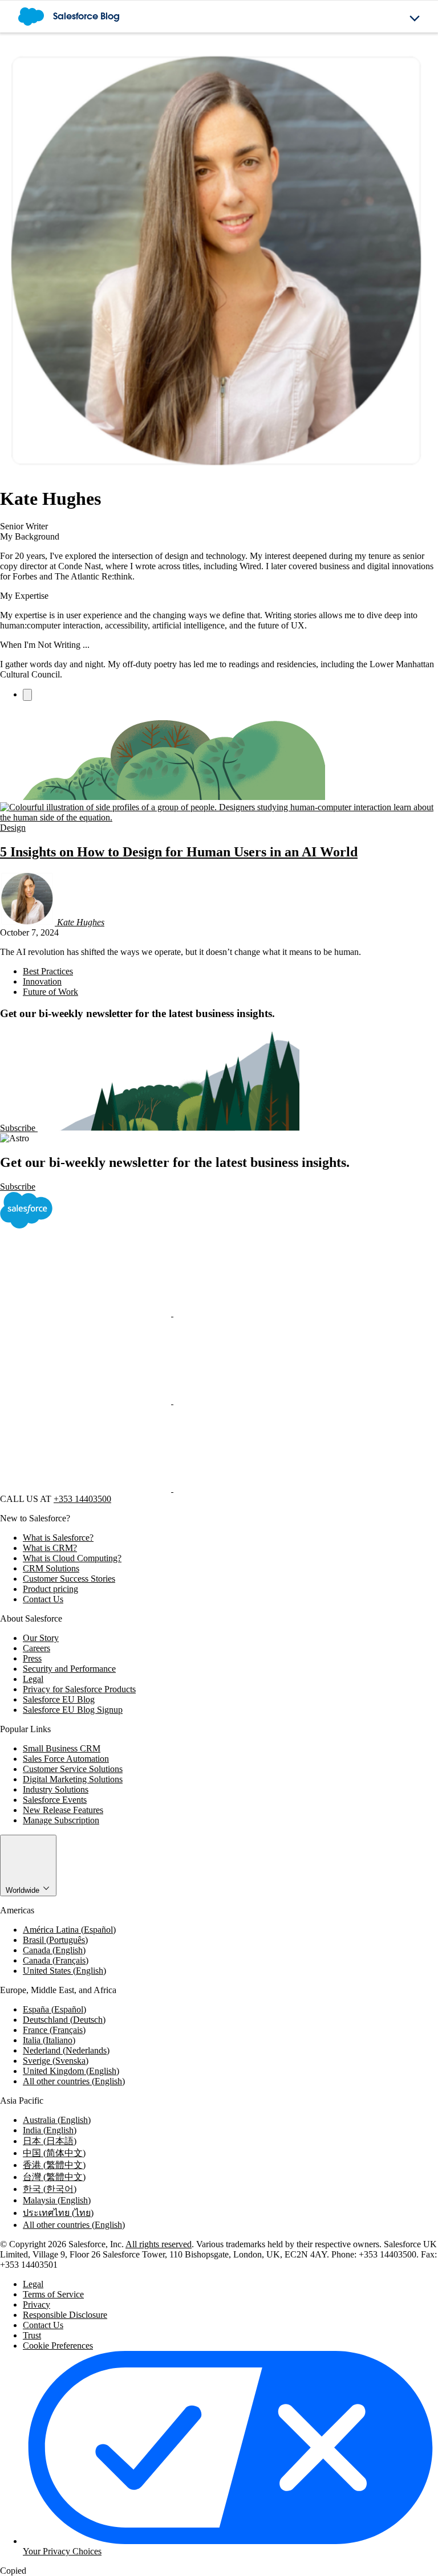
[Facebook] (87, 1313)
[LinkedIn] (87, 1401)
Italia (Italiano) (49, 2040)
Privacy (36, 2304)
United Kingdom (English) (71, 2071)
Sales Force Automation (66, 1759)
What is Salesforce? (58, 1538)
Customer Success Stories (69, 1579)
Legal (33, 1679)
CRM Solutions (51, 1568)
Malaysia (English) (57, 2200)
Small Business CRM (62, 1748)
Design (13, 828)
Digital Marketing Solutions (73, 1779)
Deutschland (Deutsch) (64, 2020)
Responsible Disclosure (65, 2315)
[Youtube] (87, 1489)
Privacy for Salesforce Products (79, 1689)
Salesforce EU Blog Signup (73, 1710)
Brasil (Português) (55, 1940)
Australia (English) (57, 2120)
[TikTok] (259, 1489)
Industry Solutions (56, 1789)
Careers (36, 1648)
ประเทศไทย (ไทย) (58, 2213)
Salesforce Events (55, 1800)
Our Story (41, 1638)
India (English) (50, 2130)
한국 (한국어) (50, 2189)
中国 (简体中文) (54, 2153)
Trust (32, 2335)
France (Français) (54, 2030)
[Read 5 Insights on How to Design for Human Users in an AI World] (219, 817)
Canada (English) (54, 1950)
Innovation (42, 981)
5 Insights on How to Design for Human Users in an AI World (179, 852)
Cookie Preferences (58, 2346)
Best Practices (48, 971)
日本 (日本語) (50, 2141)
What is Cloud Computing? (72, 1558)
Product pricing (50, 1589)
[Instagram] (259, 1401)
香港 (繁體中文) (54, 2165)
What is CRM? (50, 1548)
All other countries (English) (74, 2081)
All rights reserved (159, 2244)
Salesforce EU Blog (59, 1699)
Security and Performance (69, 1669)
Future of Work (50, 992)
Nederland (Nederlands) (66, 2050)
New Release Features (63, 1810)
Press (32, 1658)
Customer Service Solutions (73, 1769)
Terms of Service (53, 2294)
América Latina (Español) (69, 1930)
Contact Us (43, 1599)
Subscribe (19, 1128)
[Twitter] (259, 1313)
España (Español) (54, 2009)
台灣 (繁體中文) (54, 2177)
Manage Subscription (61, 1820)
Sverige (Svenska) (56, 2061)
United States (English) (64, 1971)
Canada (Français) (56, 1960)
